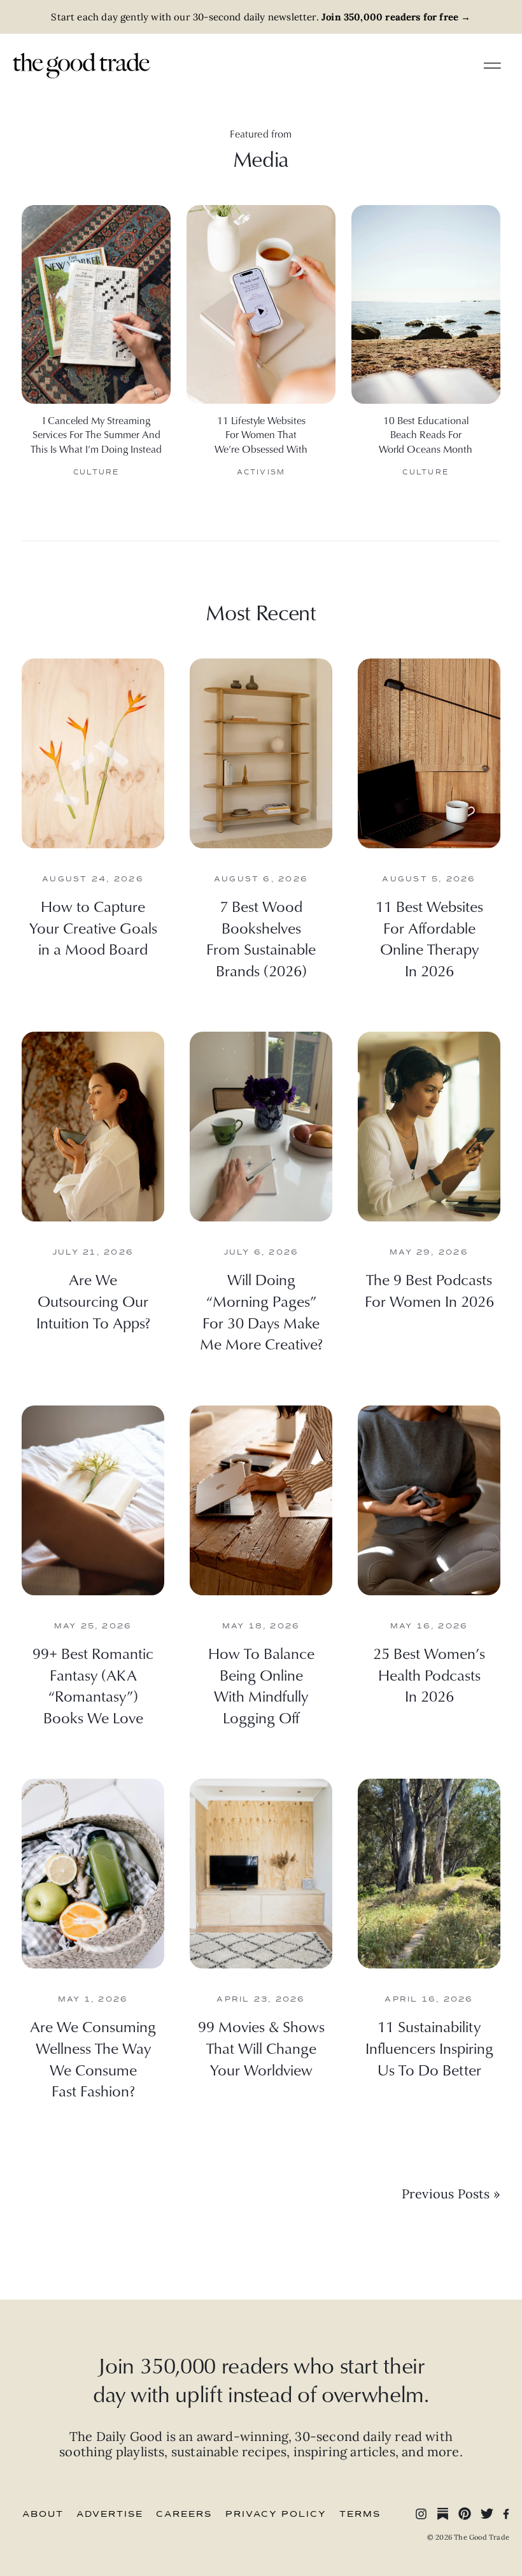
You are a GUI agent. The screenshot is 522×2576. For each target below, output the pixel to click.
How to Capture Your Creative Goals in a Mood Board (93, 928)
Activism (261, 472)
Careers (184, 2514)
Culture (96, 472)
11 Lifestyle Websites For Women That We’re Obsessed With (261, 435)
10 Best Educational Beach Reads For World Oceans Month (426, 435)
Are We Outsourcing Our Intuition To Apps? (93, 1301)
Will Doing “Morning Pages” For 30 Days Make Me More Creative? (261, 1312)
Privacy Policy (276, 2514)
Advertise (110, 2514)
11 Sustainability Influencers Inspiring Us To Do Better (429, 2048)
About (43, 2514)
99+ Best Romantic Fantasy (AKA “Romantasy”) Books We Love (93, 1685)
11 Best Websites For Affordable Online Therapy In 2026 (429, 938)
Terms (360, 2514)
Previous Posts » (451, 2194)
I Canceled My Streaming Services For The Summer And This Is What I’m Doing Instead (96, 435)
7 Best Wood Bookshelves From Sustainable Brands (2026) (261, 938)
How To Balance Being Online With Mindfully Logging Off (261, 1685)
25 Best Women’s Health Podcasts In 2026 (429, 1675)
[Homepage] (81, 64)
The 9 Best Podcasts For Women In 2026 (429, 1290)
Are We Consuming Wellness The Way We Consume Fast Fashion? (93, 2059)
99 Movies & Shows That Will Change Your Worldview (261, 2048)
